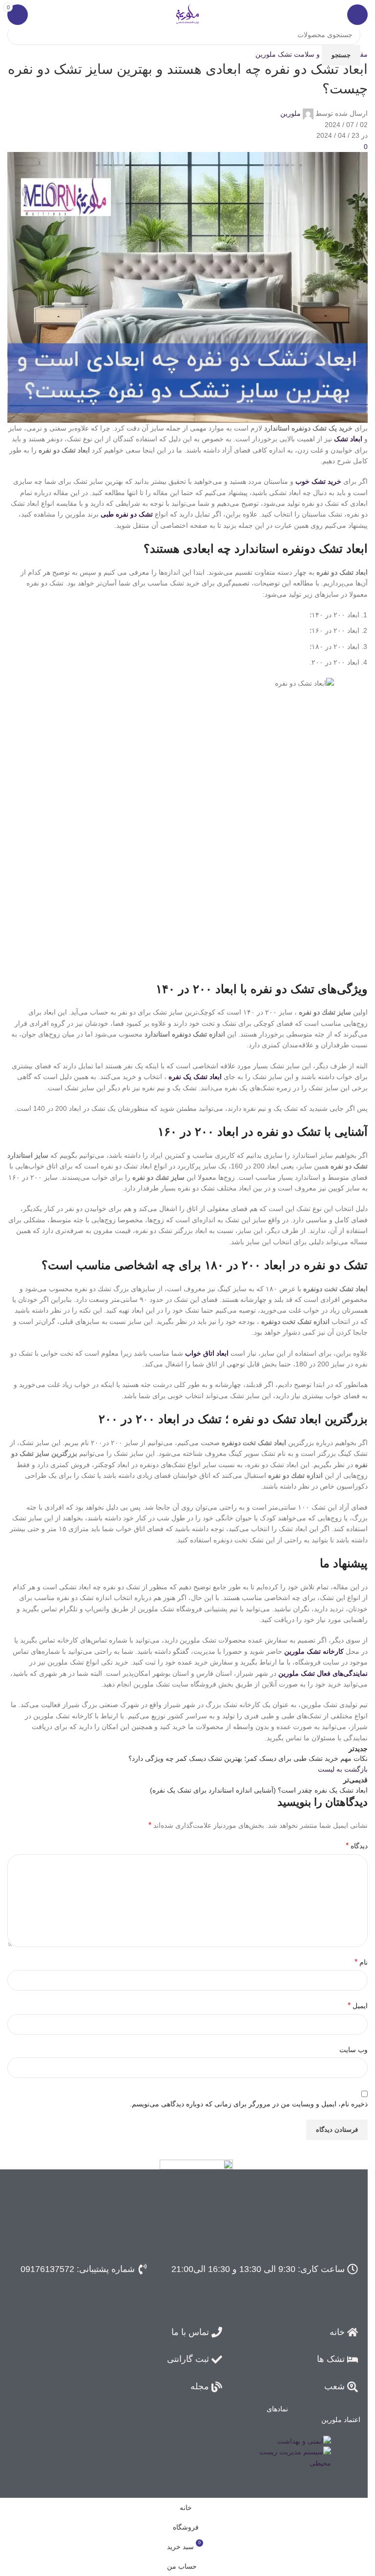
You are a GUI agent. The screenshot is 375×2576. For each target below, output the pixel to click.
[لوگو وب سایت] (187, 14)
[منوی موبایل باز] (357, 15)
